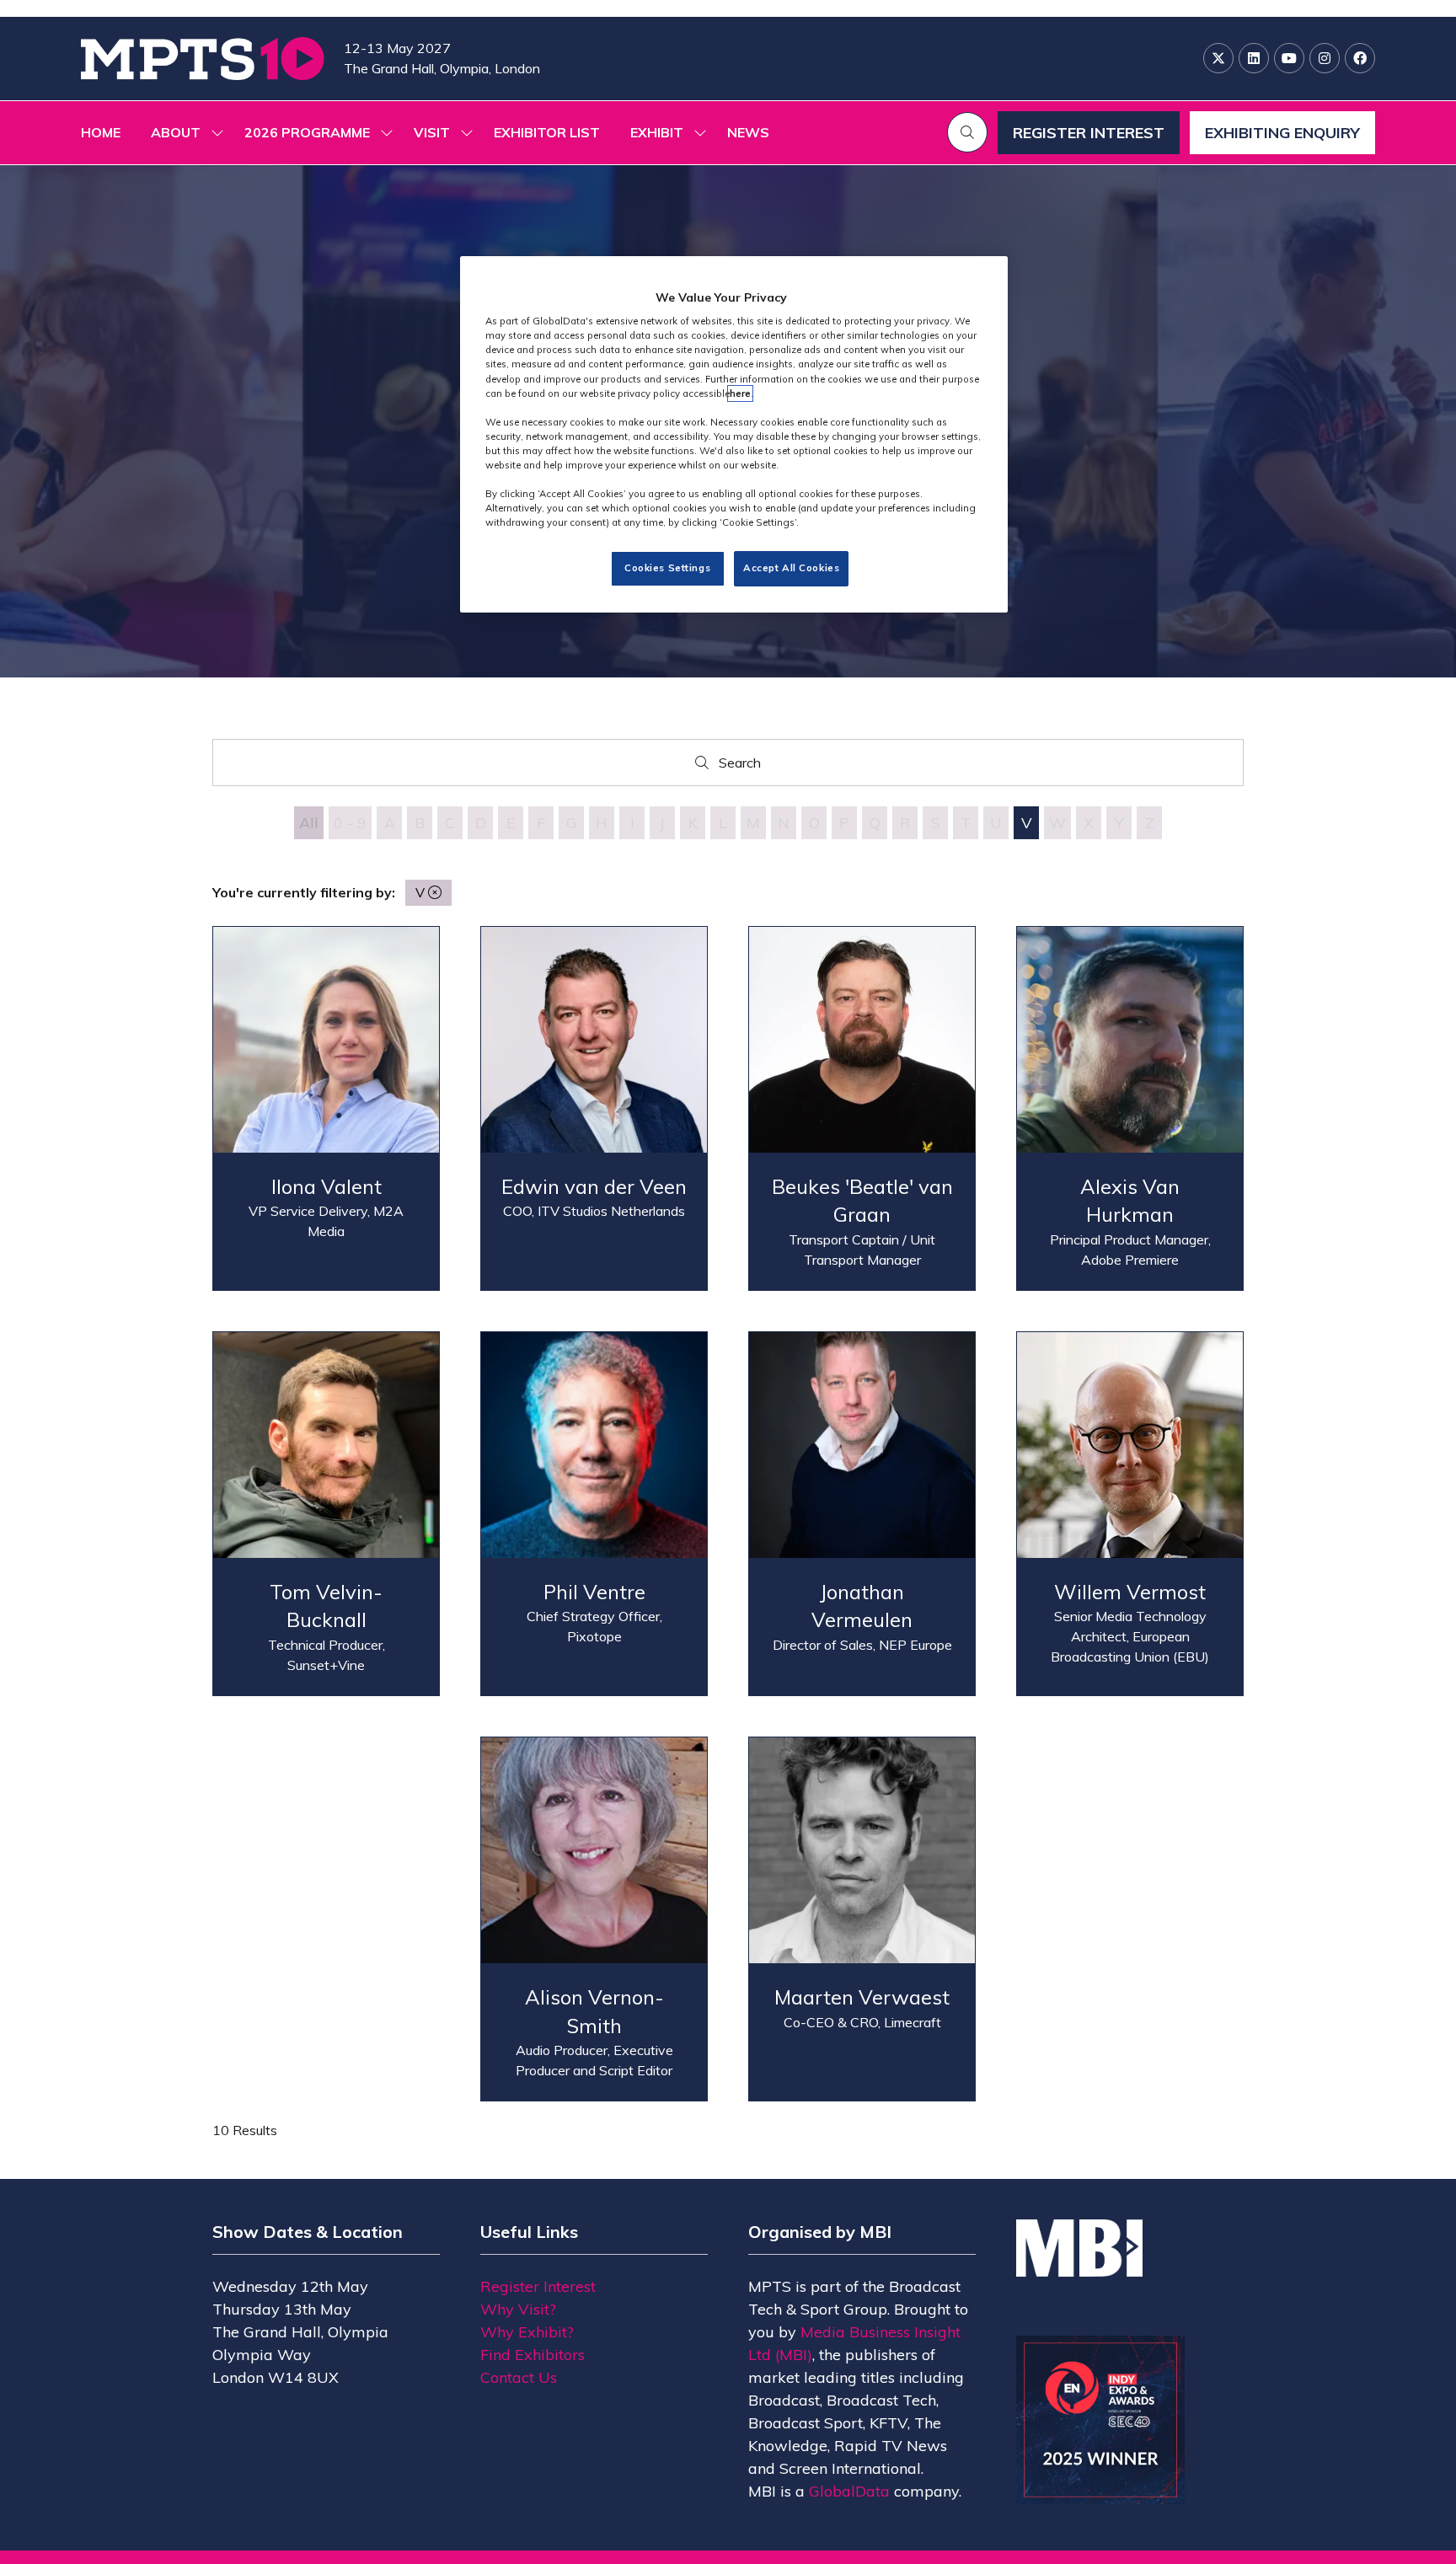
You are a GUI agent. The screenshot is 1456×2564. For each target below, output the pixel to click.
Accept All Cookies (791, 569)
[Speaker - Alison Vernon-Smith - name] (594, 1919)
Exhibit (657, 132)
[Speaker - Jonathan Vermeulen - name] (862, 1514)
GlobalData (849, 2491)
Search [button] (744, 766)
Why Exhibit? (527, 2332)
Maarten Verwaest (862, 1997)
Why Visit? (518, 2309)
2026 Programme (307, 132)
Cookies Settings (667, 569)
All (309, 823)
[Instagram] (1325, 58)
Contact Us (519, 2377)
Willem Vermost (1130, 1592)
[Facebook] (1360, 58)
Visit (432, 132)
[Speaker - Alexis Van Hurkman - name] (1130, 1108)
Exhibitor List (547, 132)
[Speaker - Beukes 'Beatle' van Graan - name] (862, 1108)
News (748, 132)
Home (101, 132)
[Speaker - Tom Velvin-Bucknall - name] (326, 1514)
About (176, 132)
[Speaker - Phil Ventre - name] (594, 1514)
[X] (1218, 58)
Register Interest (538, 2286)
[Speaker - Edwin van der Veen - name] (594, 1108)
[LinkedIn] (1254, 58)
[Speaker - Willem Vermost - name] (1130, 1514)
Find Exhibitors (533, 2355)
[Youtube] (1289, 58)
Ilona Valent (327, 1186)
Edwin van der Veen (594, 1186)
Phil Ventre (594, 1592)
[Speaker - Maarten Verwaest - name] (862, 1919)
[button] (967, 132)
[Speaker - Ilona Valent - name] (326, 1108)
